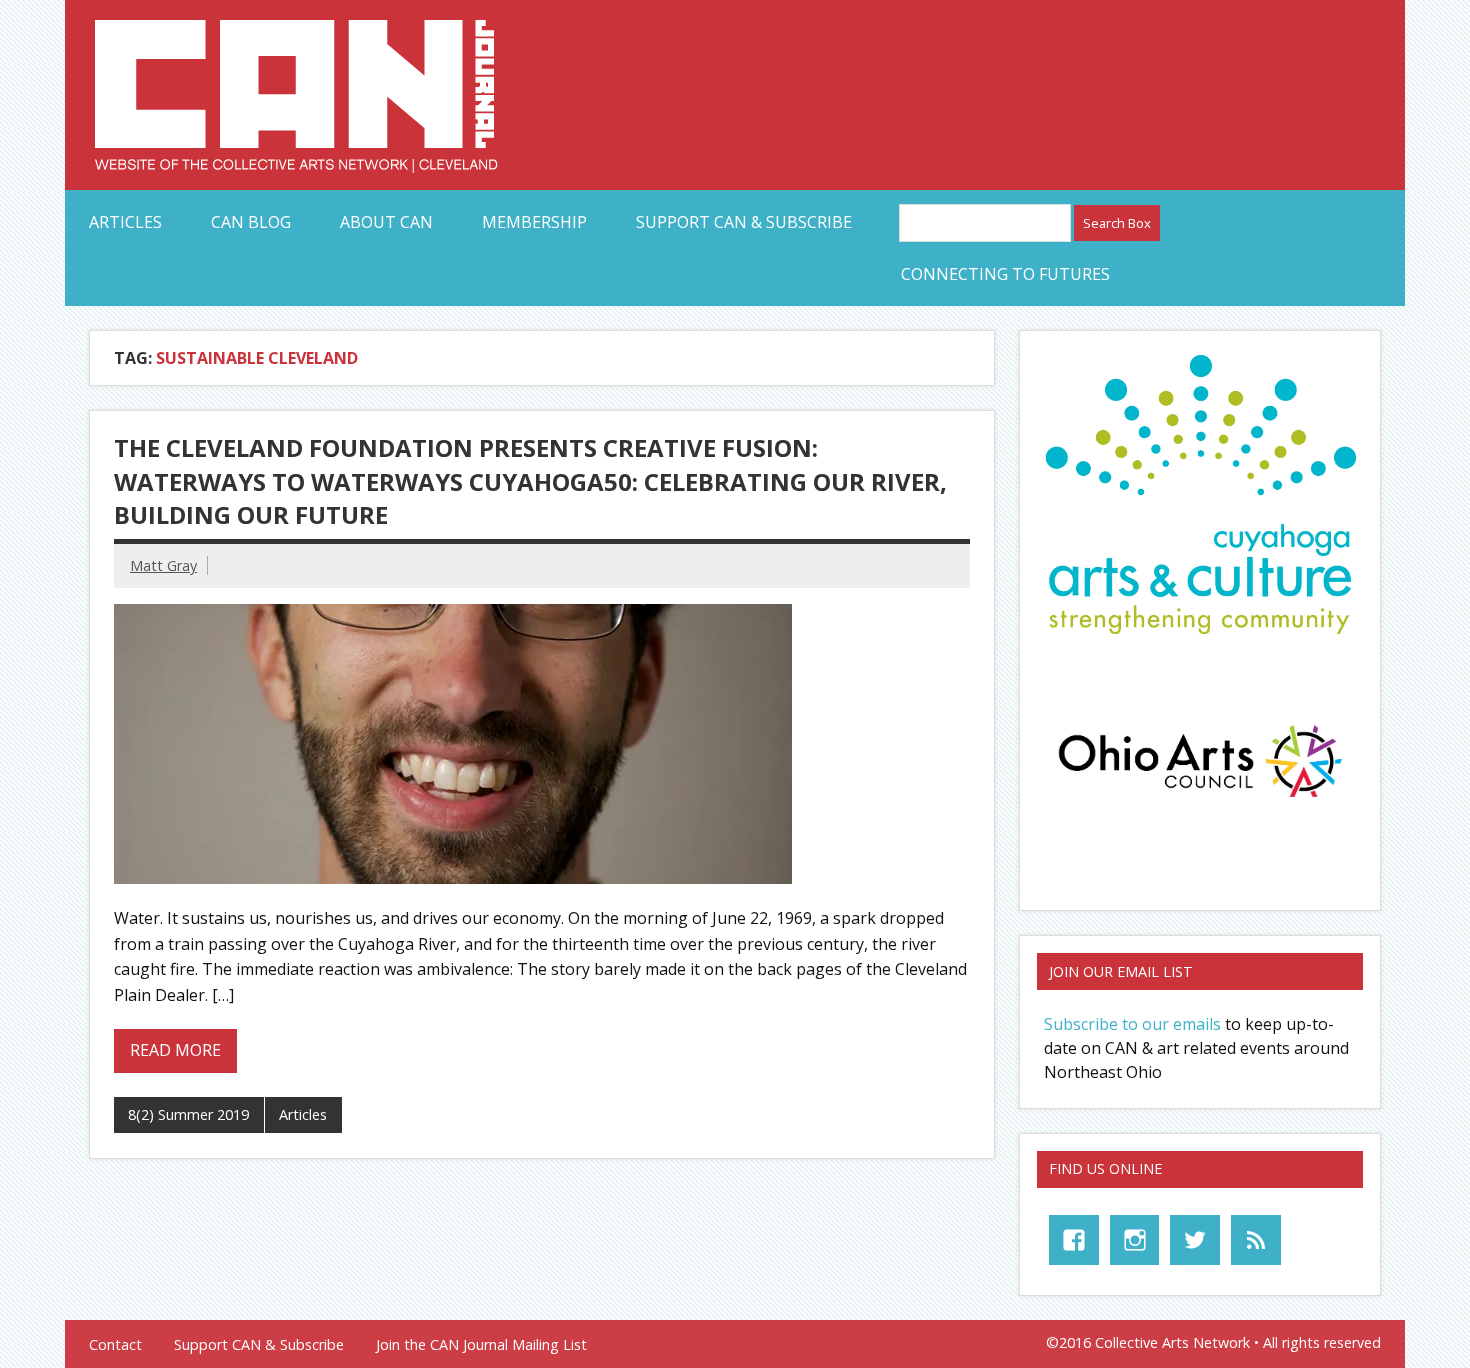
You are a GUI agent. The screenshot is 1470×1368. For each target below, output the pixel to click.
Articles (125, 222)
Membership (534, 222)
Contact (115, 1345)
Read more (175, 1050)
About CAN (386, 222)
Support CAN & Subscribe (744, 222)
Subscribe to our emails (1132, 1024)
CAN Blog (251, 222)
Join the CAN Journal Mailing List (481, 1345)
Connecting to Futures (1005, 274)
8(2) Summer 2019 (188, 1114)
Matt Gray (163, 565)
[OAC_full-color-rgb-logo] (1200, 803)
